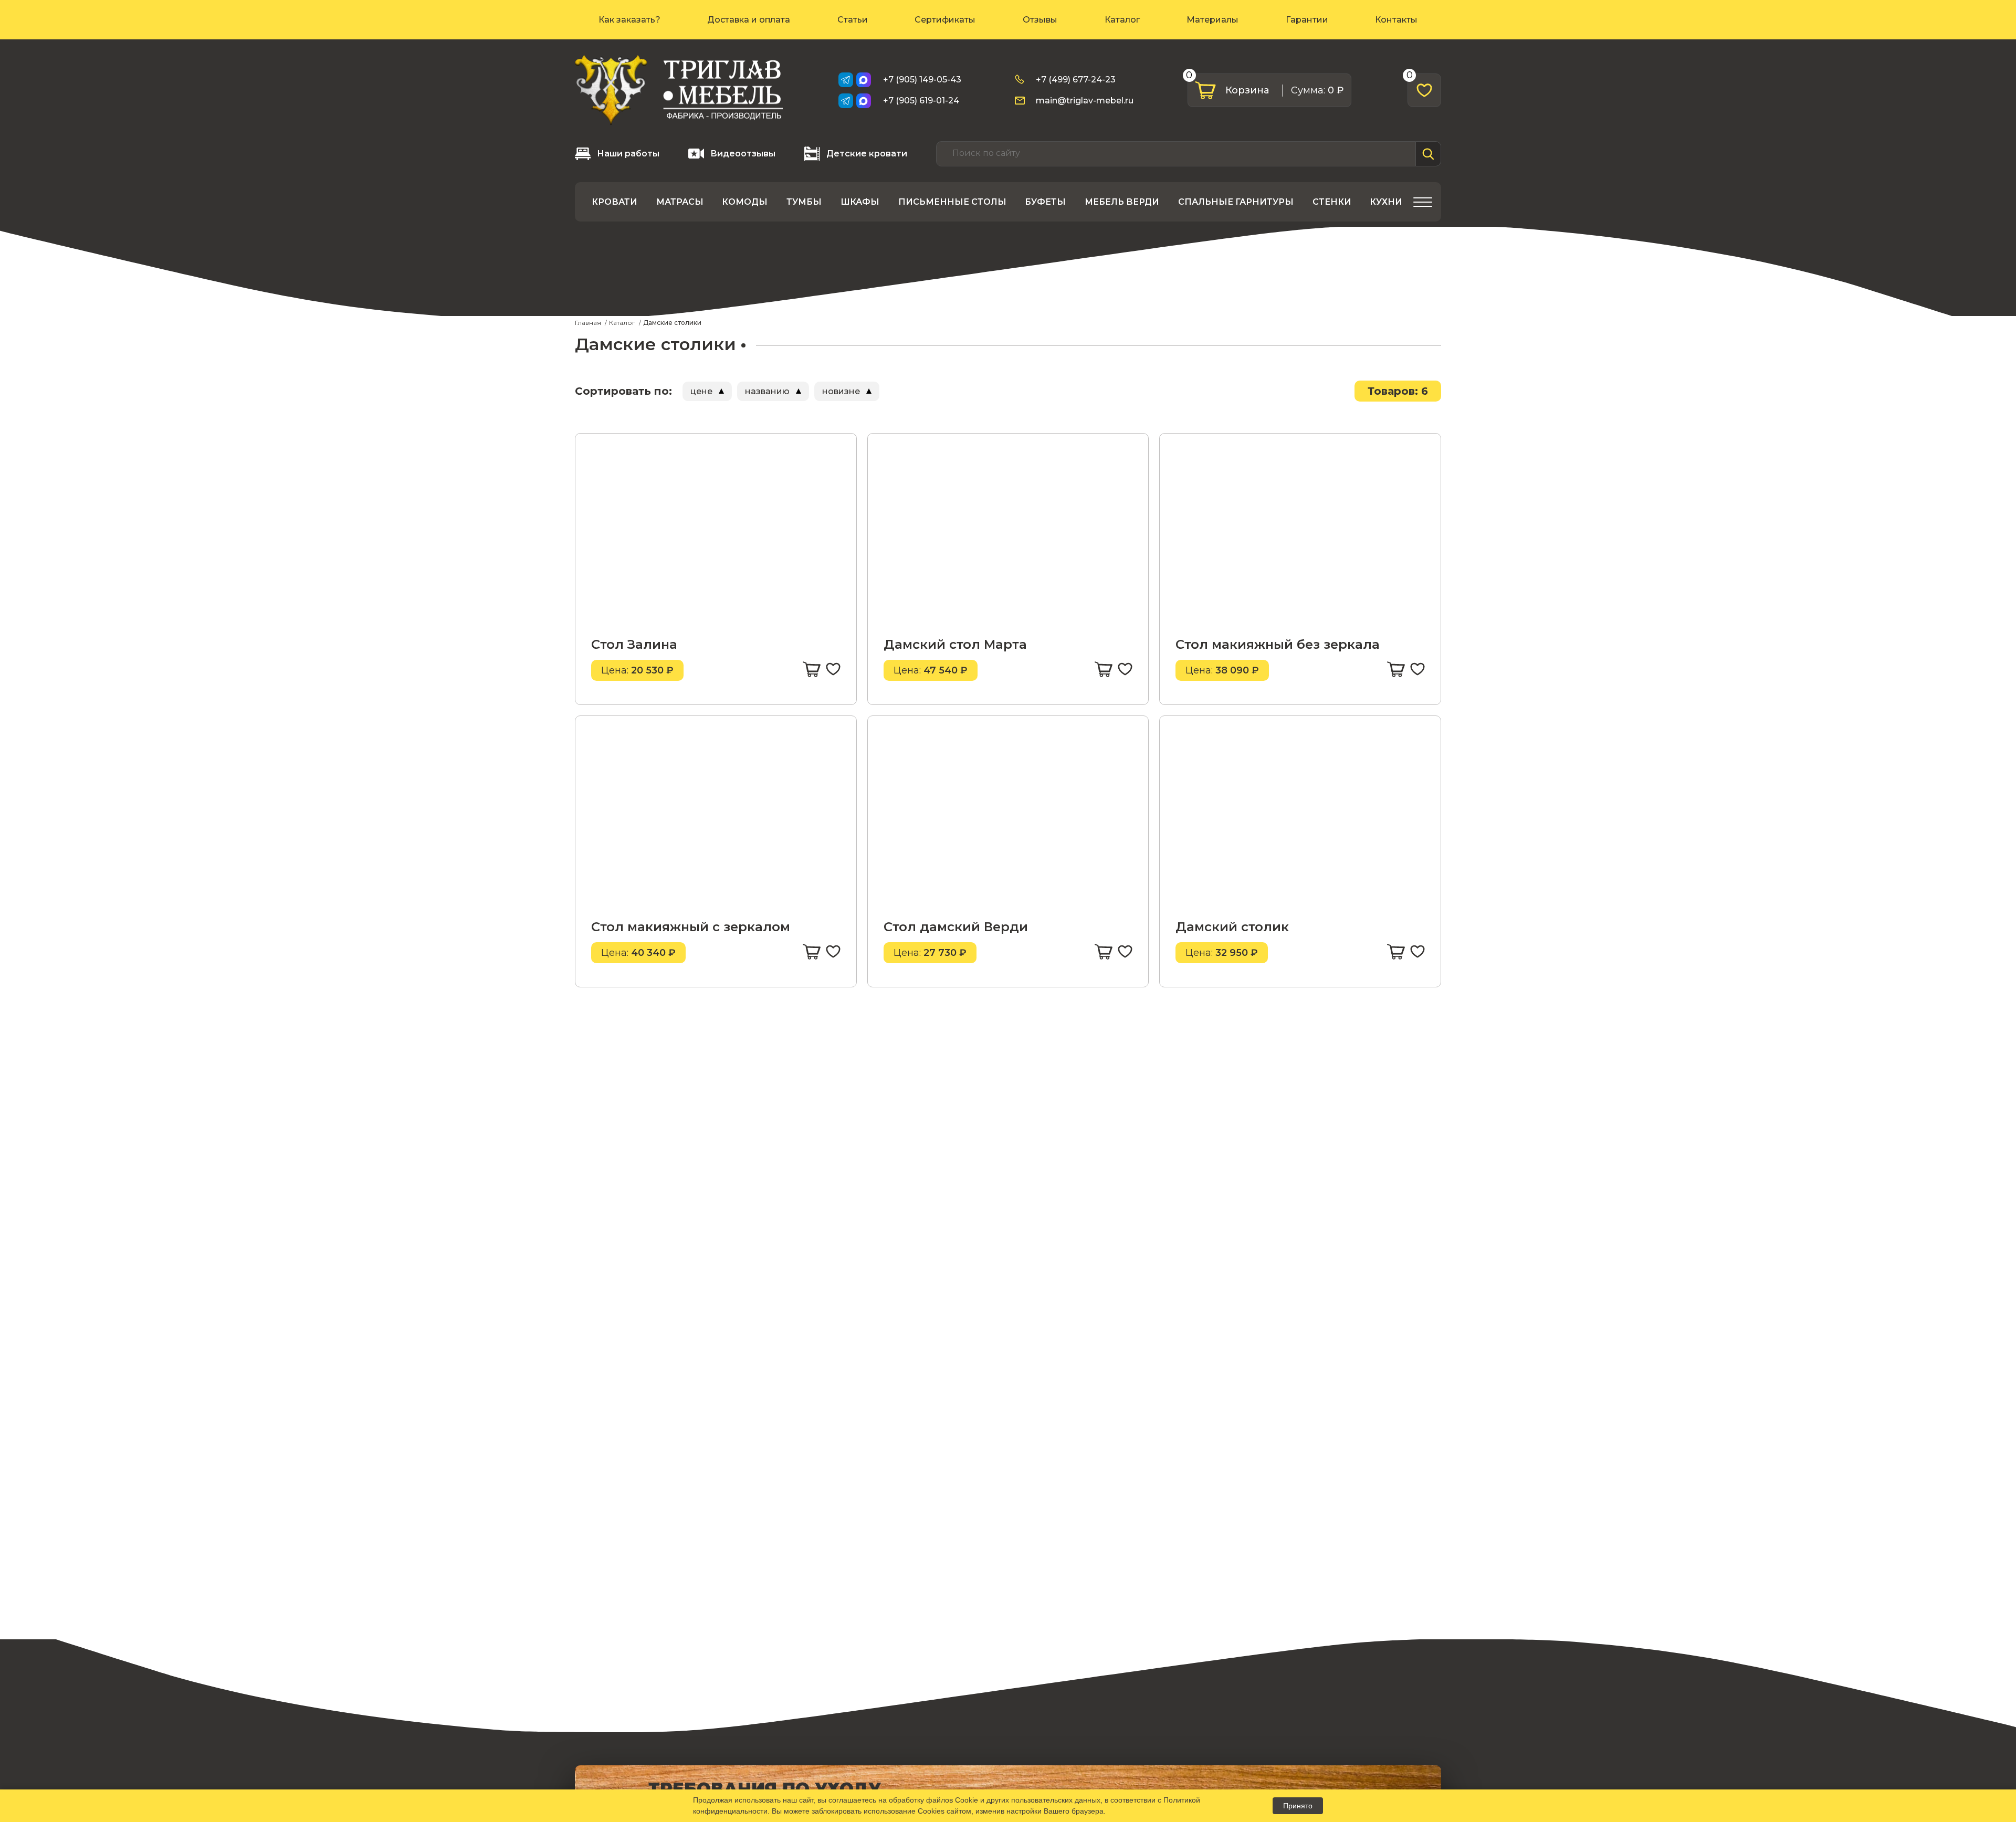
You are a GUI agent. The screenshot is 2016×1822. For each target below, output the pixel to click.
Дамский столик (1232, 927)
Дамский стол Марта (955, 644)
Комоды (745, 202)
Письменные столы (952, 202)
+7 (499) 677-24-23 (1076, 80)
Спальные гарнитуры (1236, 202)
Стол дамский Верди (956, 927)
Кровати (615, 202)
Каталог (1122, 20)
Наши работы (628, 154)
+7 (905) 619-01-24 (921, 101)
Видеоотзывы (743, 154)
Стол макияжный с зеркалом (691, 927)
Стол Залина (634, 644)
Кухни (1386, 202)
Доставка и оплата (749, 20)
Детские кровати (867, 154)
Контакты (1396, 20)
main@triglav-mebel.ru (1085, 101)
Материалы (1212, 20)
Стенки (1332, 202)
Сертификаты (945, 20)
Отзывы (1040, 20)
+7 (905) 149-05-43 (922, 80)
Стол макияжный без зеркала (1278, 644)
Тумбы (804, 202)
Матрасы (680, 202)
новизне (841, 391)
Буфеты (1045, 202)
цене (701, 391)
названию (767, 391)
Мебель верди (1122, 202)
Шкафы (860, 202)
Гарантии (1307, 20)
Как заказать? (629, 20)
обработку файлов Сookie (933, 1800)
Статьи (853, 20)
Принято (1298, 1806)
